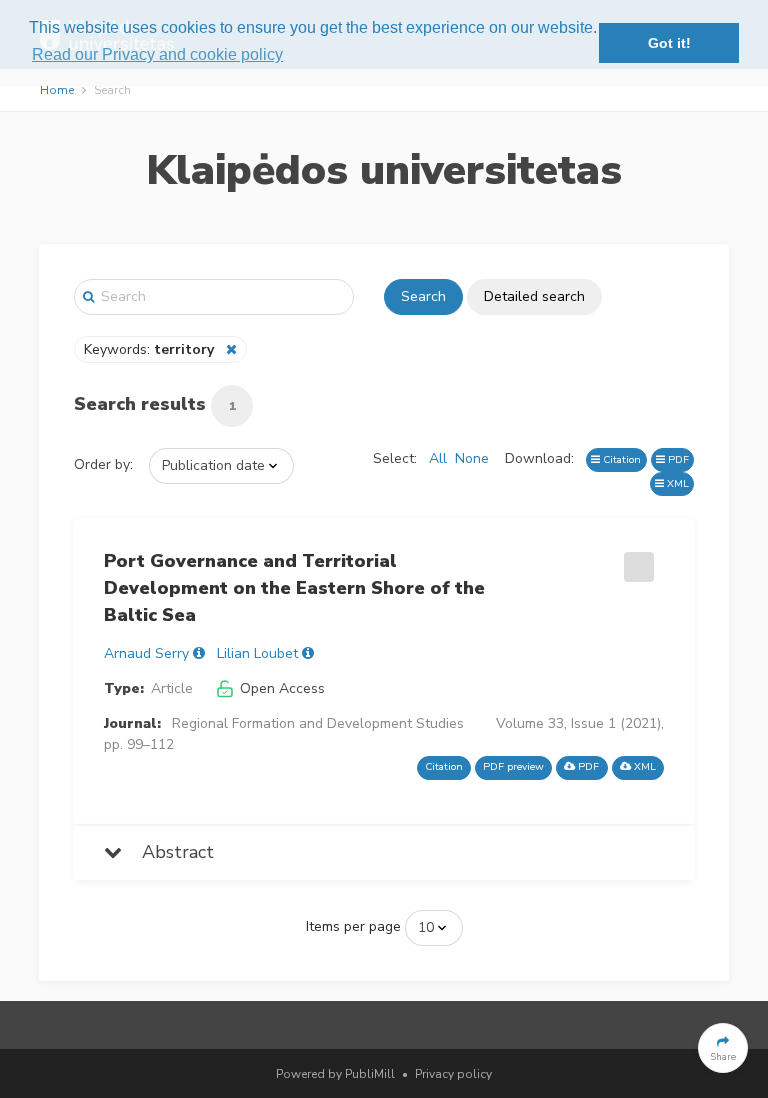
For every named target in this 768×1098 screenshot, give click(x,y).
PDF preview (513, 766)
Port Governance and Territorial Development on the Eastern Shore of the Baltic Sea (294, 588)
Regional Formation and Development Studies (318, 723)
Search (423, 296)
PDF (677, 459)
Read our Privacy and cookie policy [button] (157, 54)
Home (57, 90)
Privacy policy (453, 1074)
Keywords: (149, 349)
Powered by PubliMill (335, 1074)
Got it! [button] (669, 43)
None (472, 458)
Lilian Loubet (257, 653)
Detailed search (534, 296)
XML (676, 483)
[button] (723, 1048)
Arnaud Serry (146, 653)
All (438, 458)
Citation (620, 459)
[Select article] (636, 560)
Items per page (353, 926)
